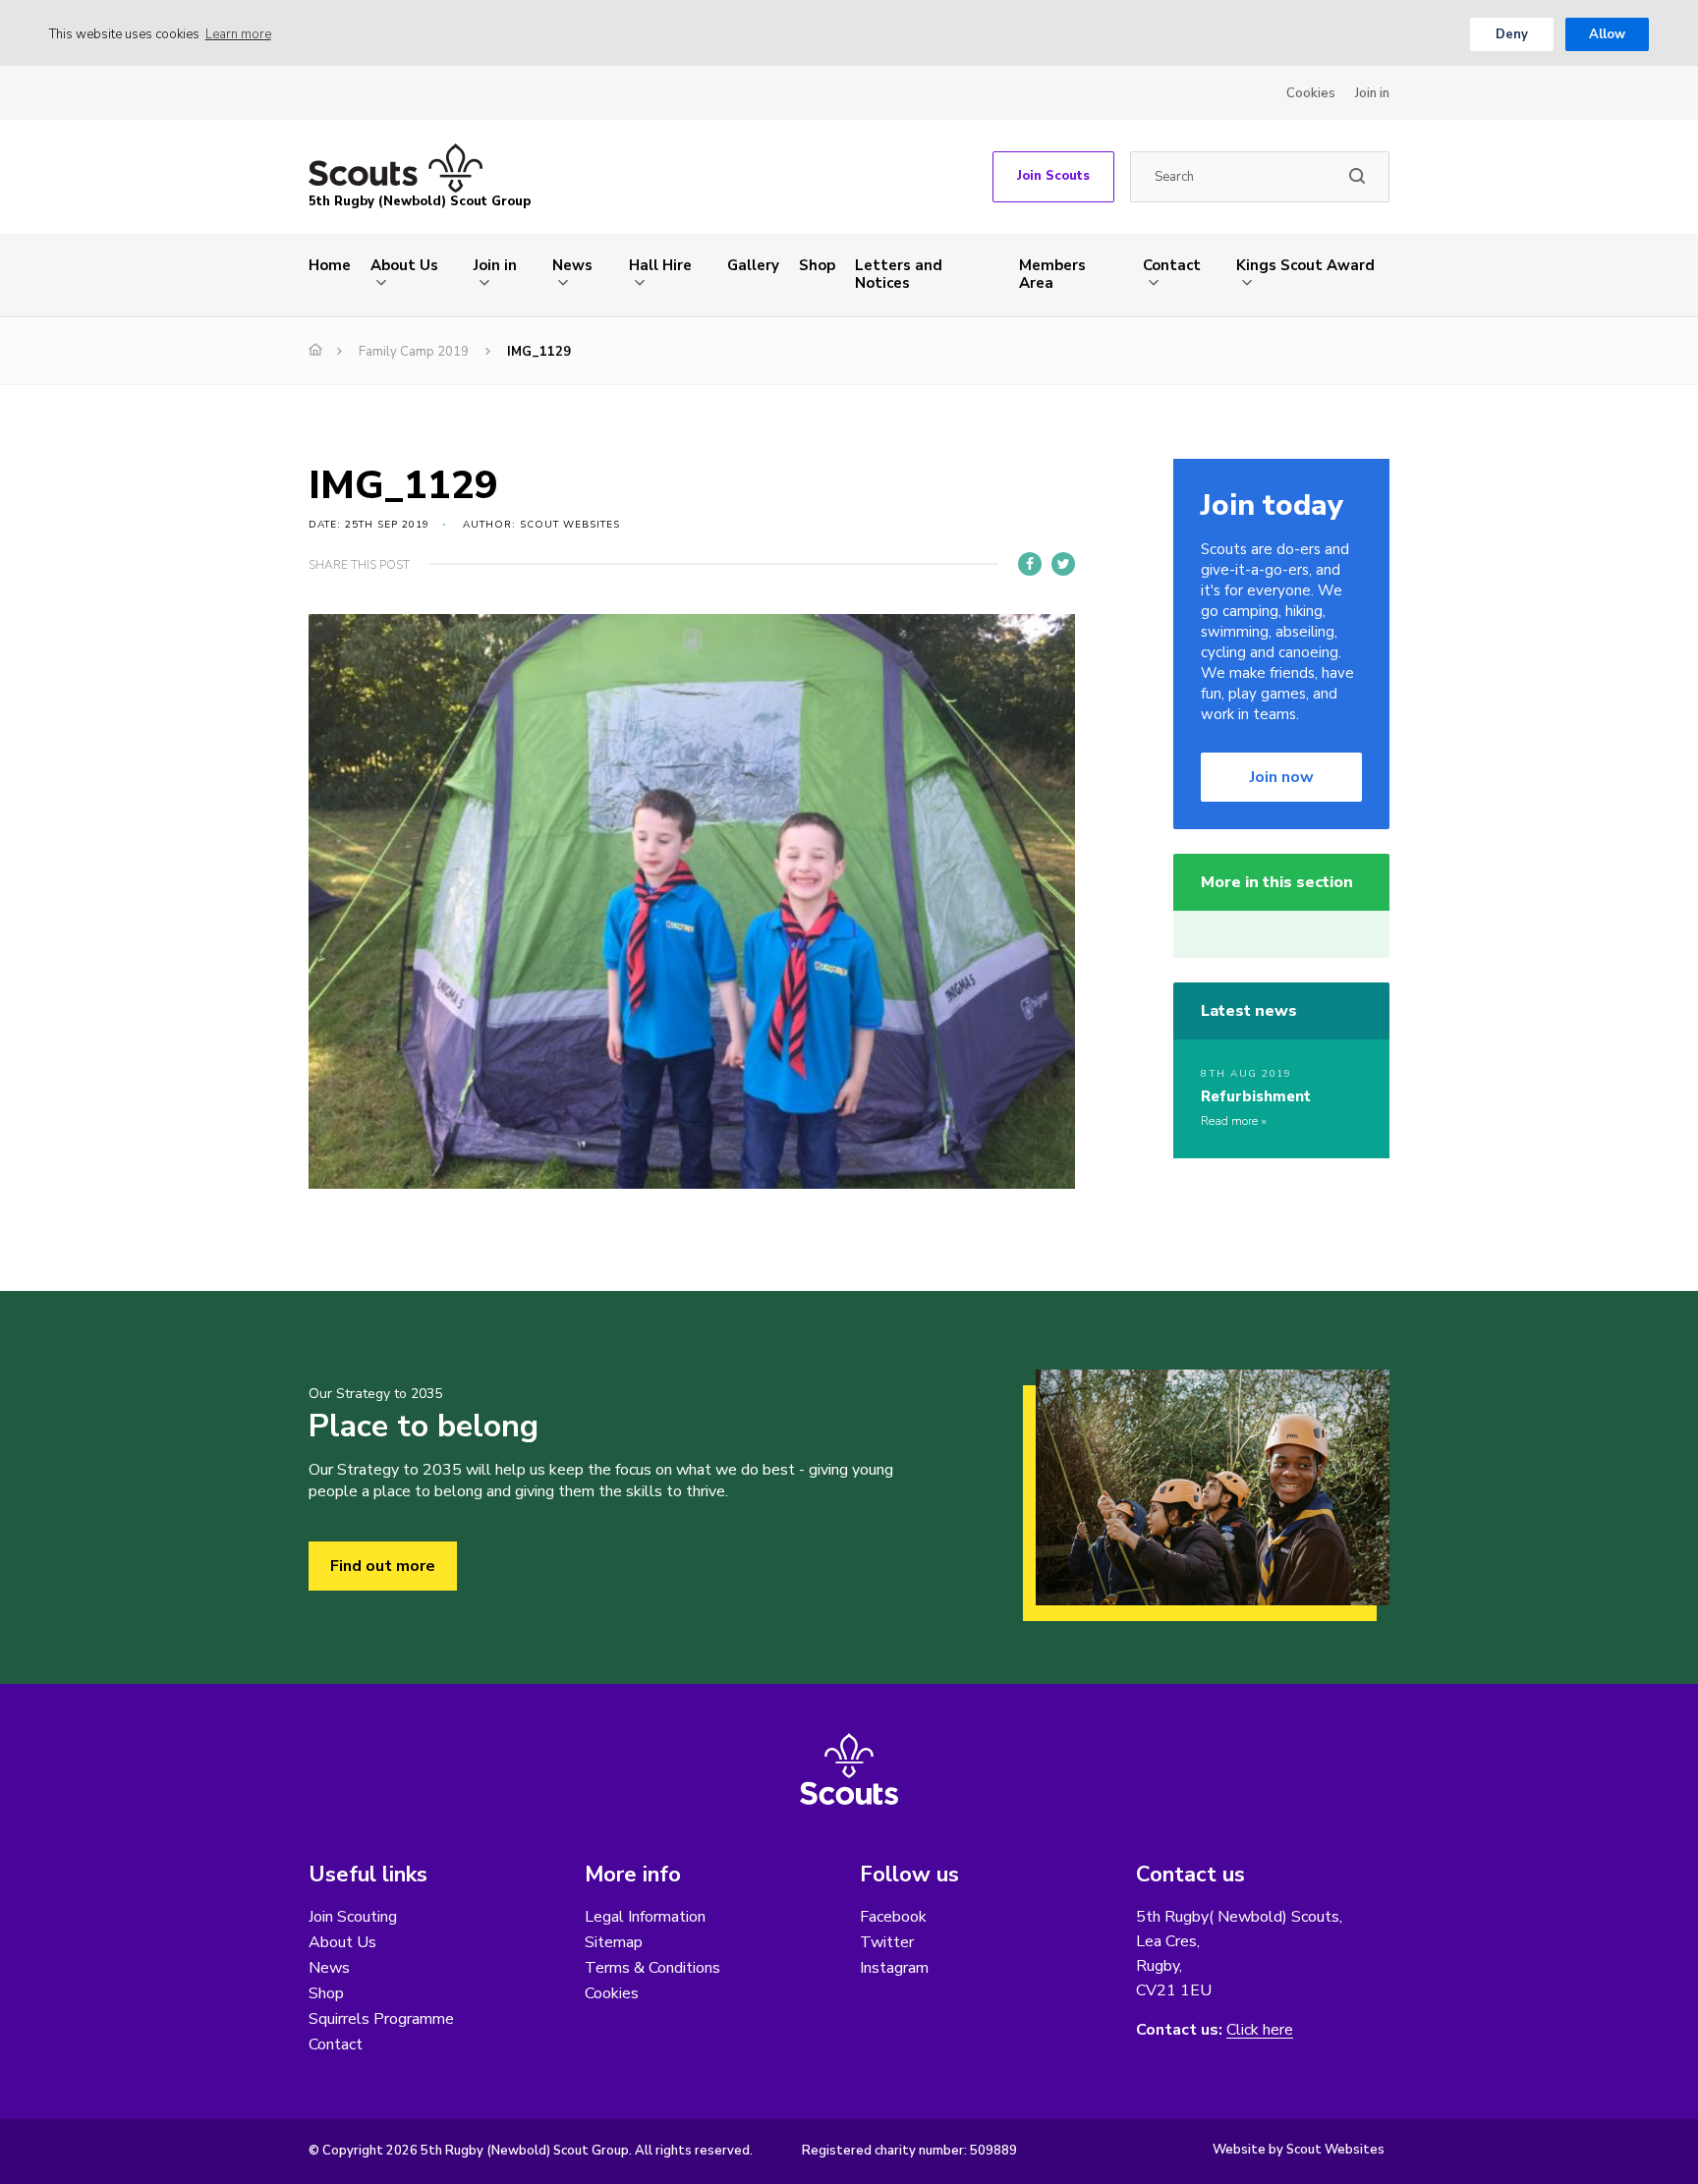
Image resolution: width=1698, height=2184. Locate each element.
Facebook (893, 1917)
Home (330, 265)
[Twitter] (1063, 564)
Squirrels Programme (381, 2019)
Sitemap (614, 1942)
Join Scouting (353, 1917)
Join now (1282, 777)
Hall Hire (660, 265)
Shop (817, 265)
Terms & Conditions (652, 1968)
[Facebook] (1030, 564)
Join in (1372, 93)
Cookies (1311, 93)
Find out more (383, 1566)
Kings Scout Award (1305, 265)
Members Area (1052, 274)
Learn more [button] (238, 34)
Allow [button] (1607, 34)
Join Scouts (1053, 176)
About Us (404, 265)
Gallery (753, 265)
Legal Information (645, 1917)
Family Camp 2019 (414, 352)
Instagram (894, 1968)
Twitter (887, 1942)
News (572, 265)
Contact (1172, 265)
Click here (1260, 2030)
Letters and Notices (899, 274)
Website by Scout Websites (1299, 2150)
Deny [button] (1512, 34)
